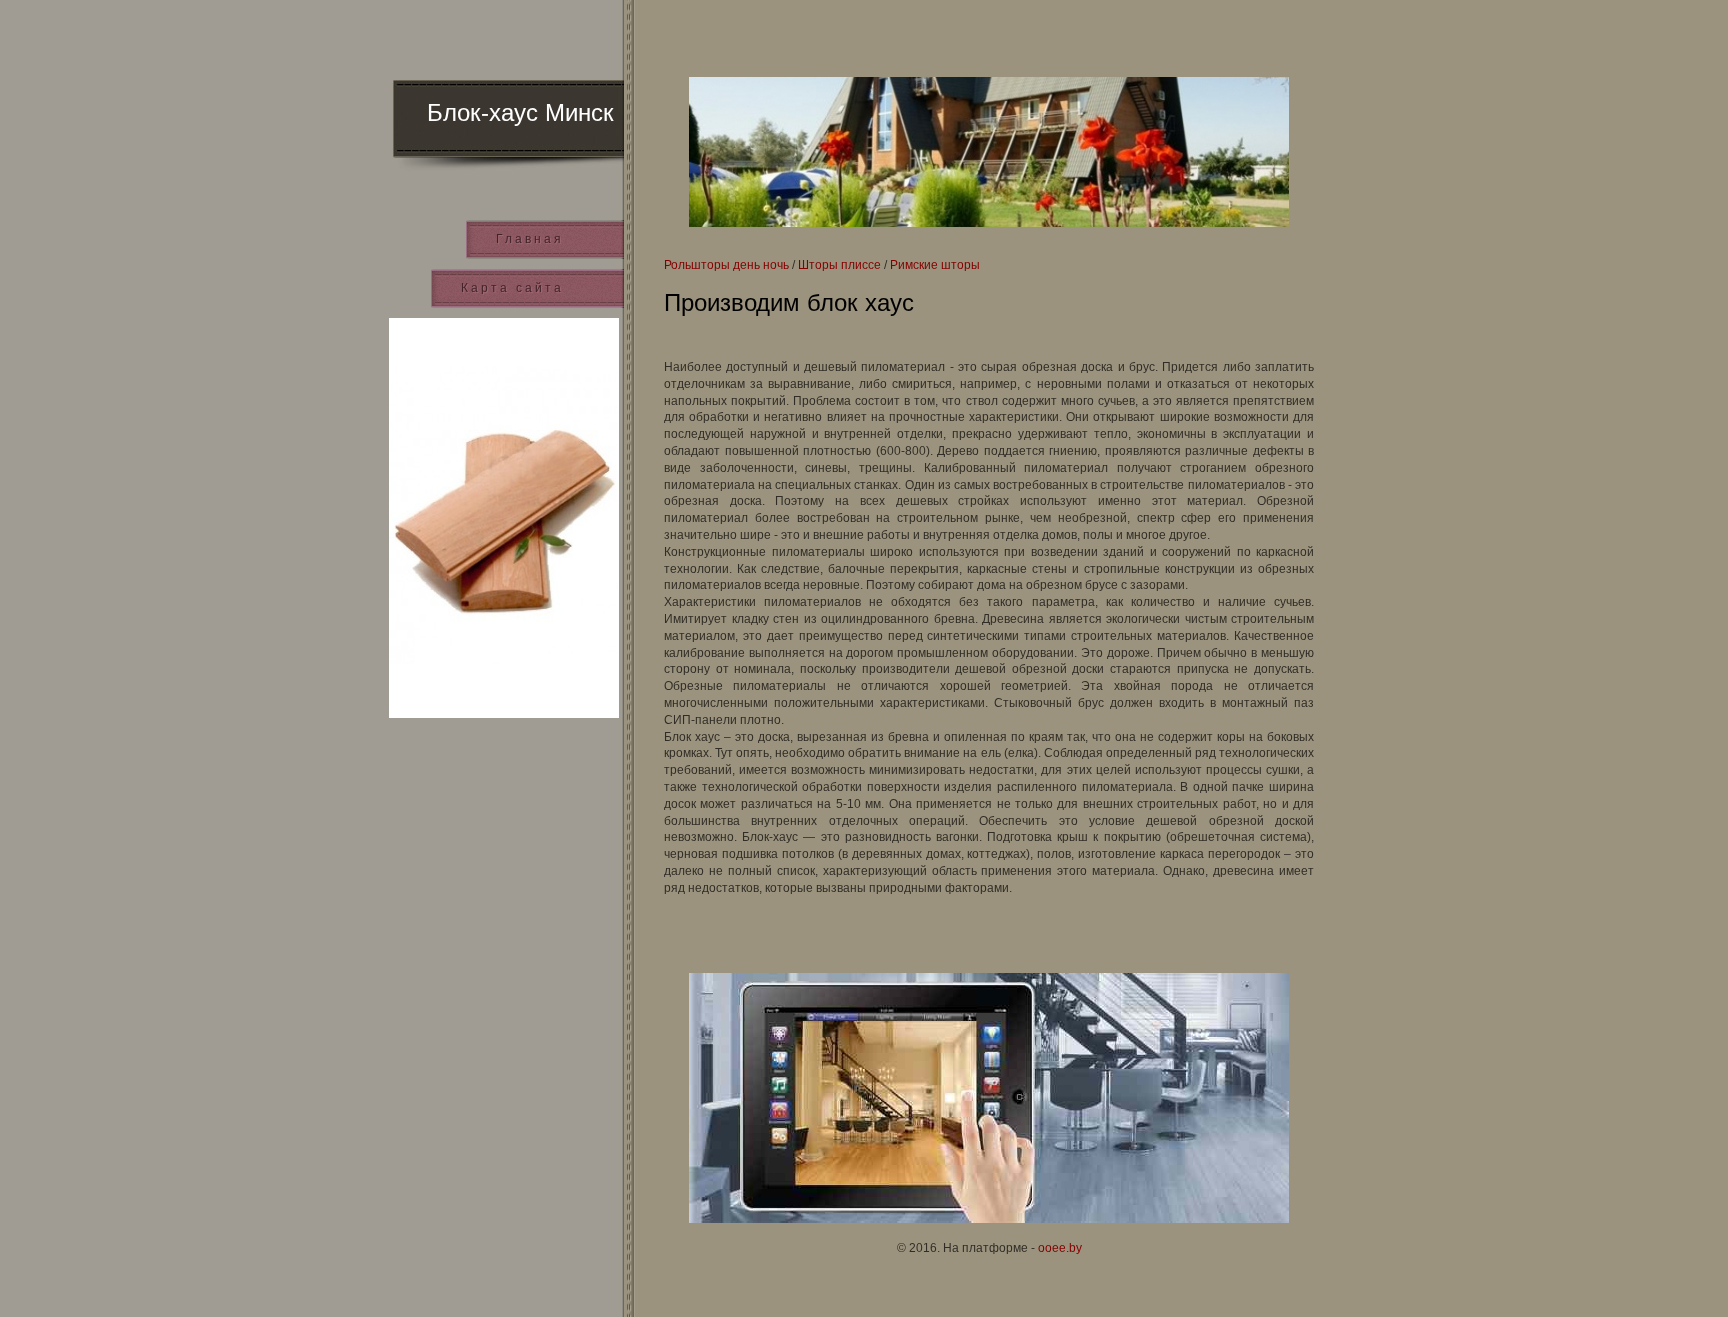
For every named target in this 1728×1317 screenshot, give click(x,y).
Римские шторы (935, 265)
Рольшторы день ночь (726, 265)
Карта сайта (512, 288)
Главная (530, 239)
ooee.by (1060, 1248)
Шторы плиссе (839, 265)
